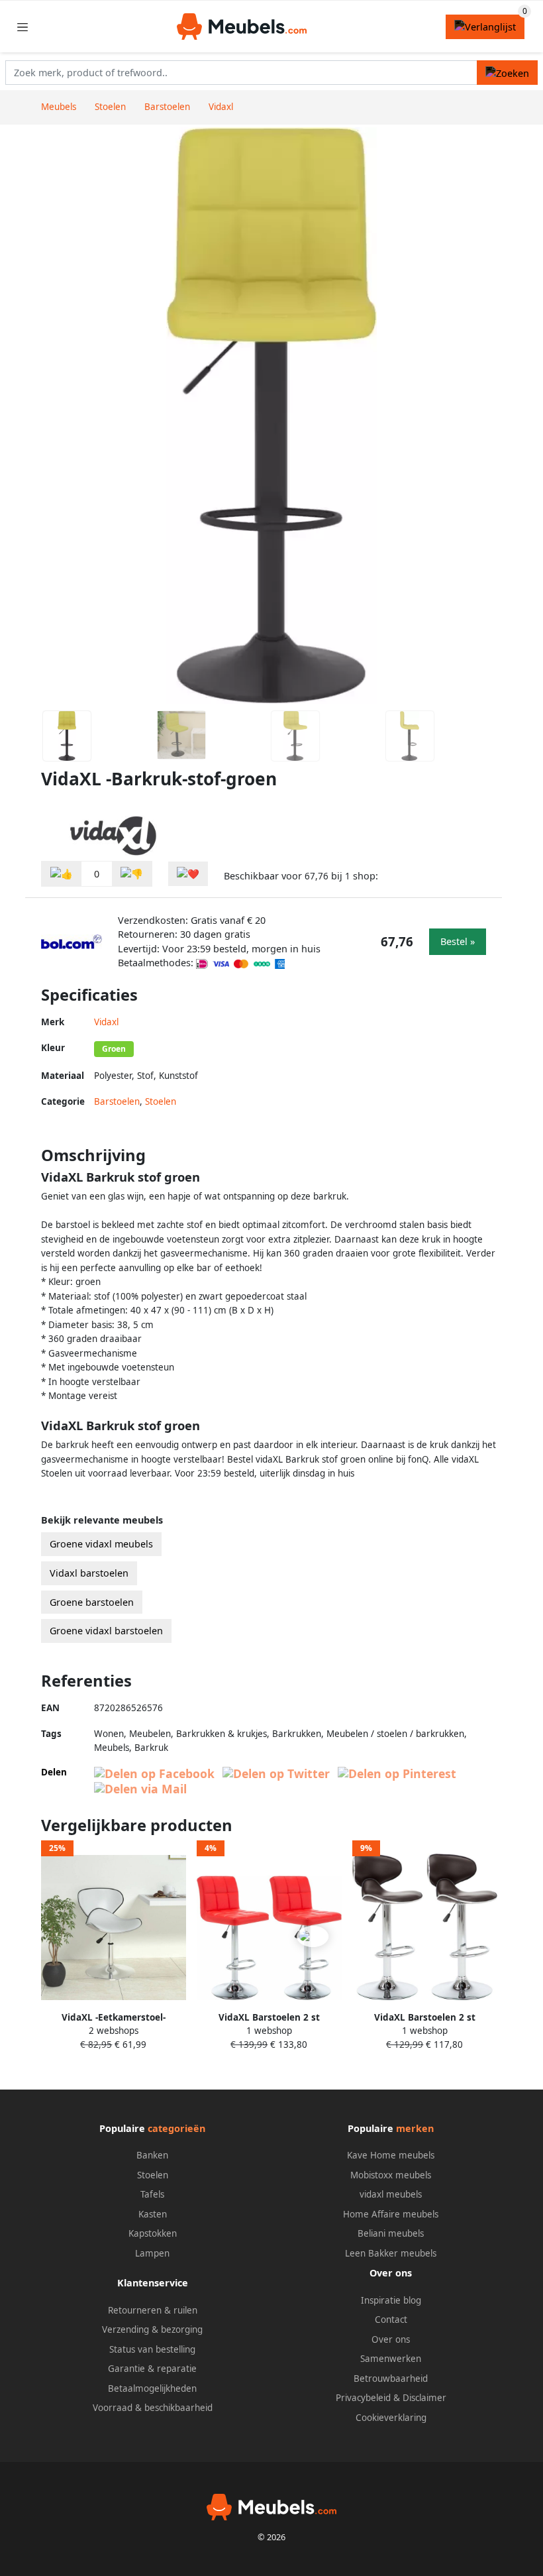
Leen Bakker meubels (391, 2253)
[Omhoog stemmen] (62, 874)
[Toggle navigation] (23, 27)
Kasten (153, 2214)
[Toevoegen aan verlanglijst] (188, 874)
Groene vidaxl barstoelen (106, 1631)
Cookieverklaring (391, 2418)
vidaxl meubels (391, 2194)
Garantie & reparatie (152, 2369)
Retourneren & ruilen (153, 2310)
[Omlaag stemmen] (132, 874)
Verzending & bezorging (152, 2329)
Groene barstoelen (92, 1602)
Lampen (152, 2253)
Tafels (152, 2194)
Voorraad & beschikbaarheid (153, 2408)
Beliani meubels (391, 2233)
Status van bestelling (152, 2349)
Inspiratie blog (391, 2300)
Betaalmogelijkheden (152, 2388)
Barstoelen (117, 1101)
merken (415, 2128)
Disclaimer (424, 2398)
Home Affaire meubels (391, 2214)
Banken (152, 2155)
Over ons (391, 2339)
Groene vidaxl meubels (101, 1544)
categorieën (176, 2128)
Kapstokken (153, 2233)
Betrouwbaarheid (391, 2379)
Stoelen (161, 1101)
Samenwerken (391, 2359)
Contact (391, 2320)
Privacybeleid (363, 2398)
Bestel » (458, 941)
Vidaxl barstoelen (89, 1573)
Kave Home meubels (391, 2155)
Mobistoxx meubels (391, 2175)
